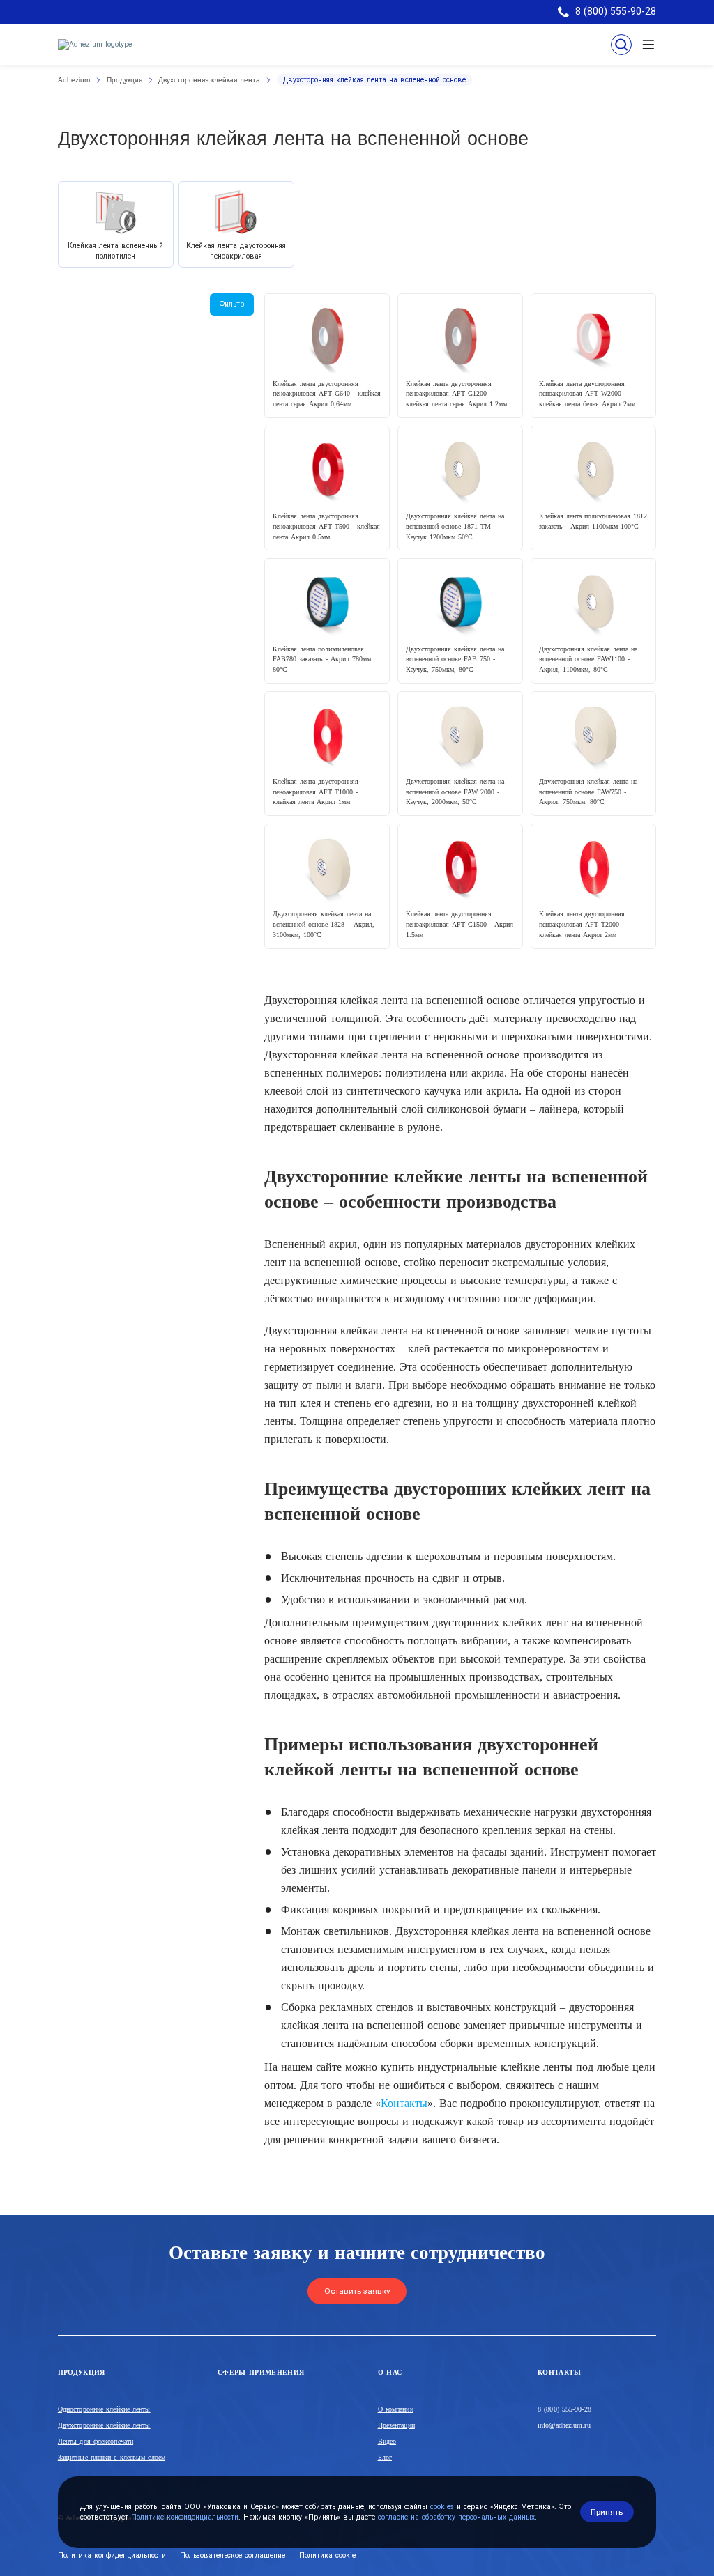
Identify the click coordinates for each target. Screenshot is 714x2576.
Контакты (404, 2103)
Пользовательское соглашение (233, 2555)
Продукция (82, 2372)
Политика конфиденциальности (112, 2555)
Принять (607, 2512)
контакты (560, 2372)
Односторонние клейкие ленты (104, 2409)
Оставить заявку (357, 2291)
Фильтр (232, 304)
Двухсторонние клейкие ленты (104, 2425)
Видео (387, 2441)
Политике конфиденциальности (185, 2517)
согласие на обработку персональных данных (456, 2517)
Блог (385, 2457)
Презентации (396, 2425)
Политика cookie (327, 2555)
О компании (396, 2409)
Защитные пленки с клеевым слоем (112, 2457)
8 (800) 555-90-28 (564, 2409)
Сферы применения (261, 2372)
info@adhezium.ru (564, 2425)
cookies (442, 2507)
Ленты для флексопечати (96, 2441)
